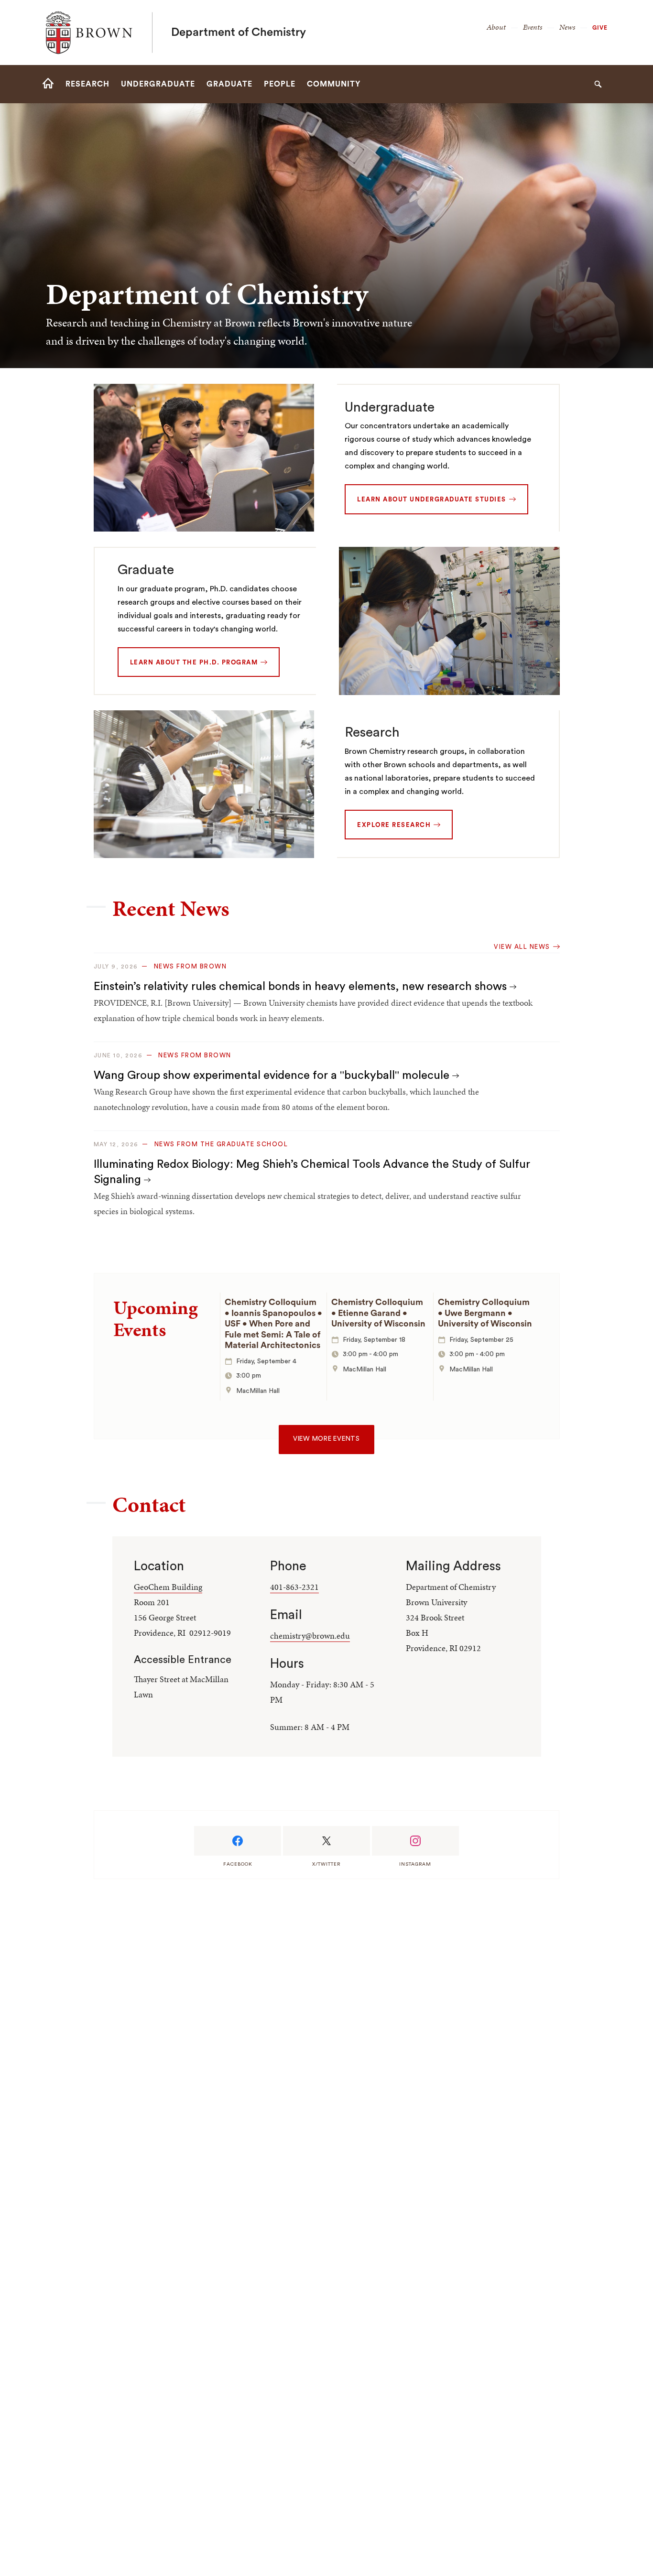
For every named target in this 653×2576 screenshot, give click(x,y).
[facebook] (238, 1841)
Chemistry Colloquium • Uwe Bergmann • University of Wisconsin (485, 1313)
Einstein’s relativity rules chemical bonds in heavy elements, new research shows (302, 987)
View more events (326, 1439)
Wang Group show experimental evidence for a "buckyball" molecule (273, 1076)
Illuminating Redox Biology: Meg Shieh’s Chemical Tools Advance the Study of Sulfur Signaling (312, 1172)
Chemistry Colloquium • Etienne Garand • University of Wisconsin (378, 1313)
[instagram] (415, 1841)
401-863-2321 (294, 1587)
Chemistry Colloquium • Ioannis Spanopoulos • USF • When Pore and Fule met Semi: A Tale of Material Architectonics (273, 1324)
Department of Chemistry (239, 33)
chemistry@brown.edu (310, 1636)
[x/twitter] (326, 1841)
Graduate (146, 570)
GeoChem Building (168, 1587)
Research (372, 732)
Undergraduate (390, 407)
